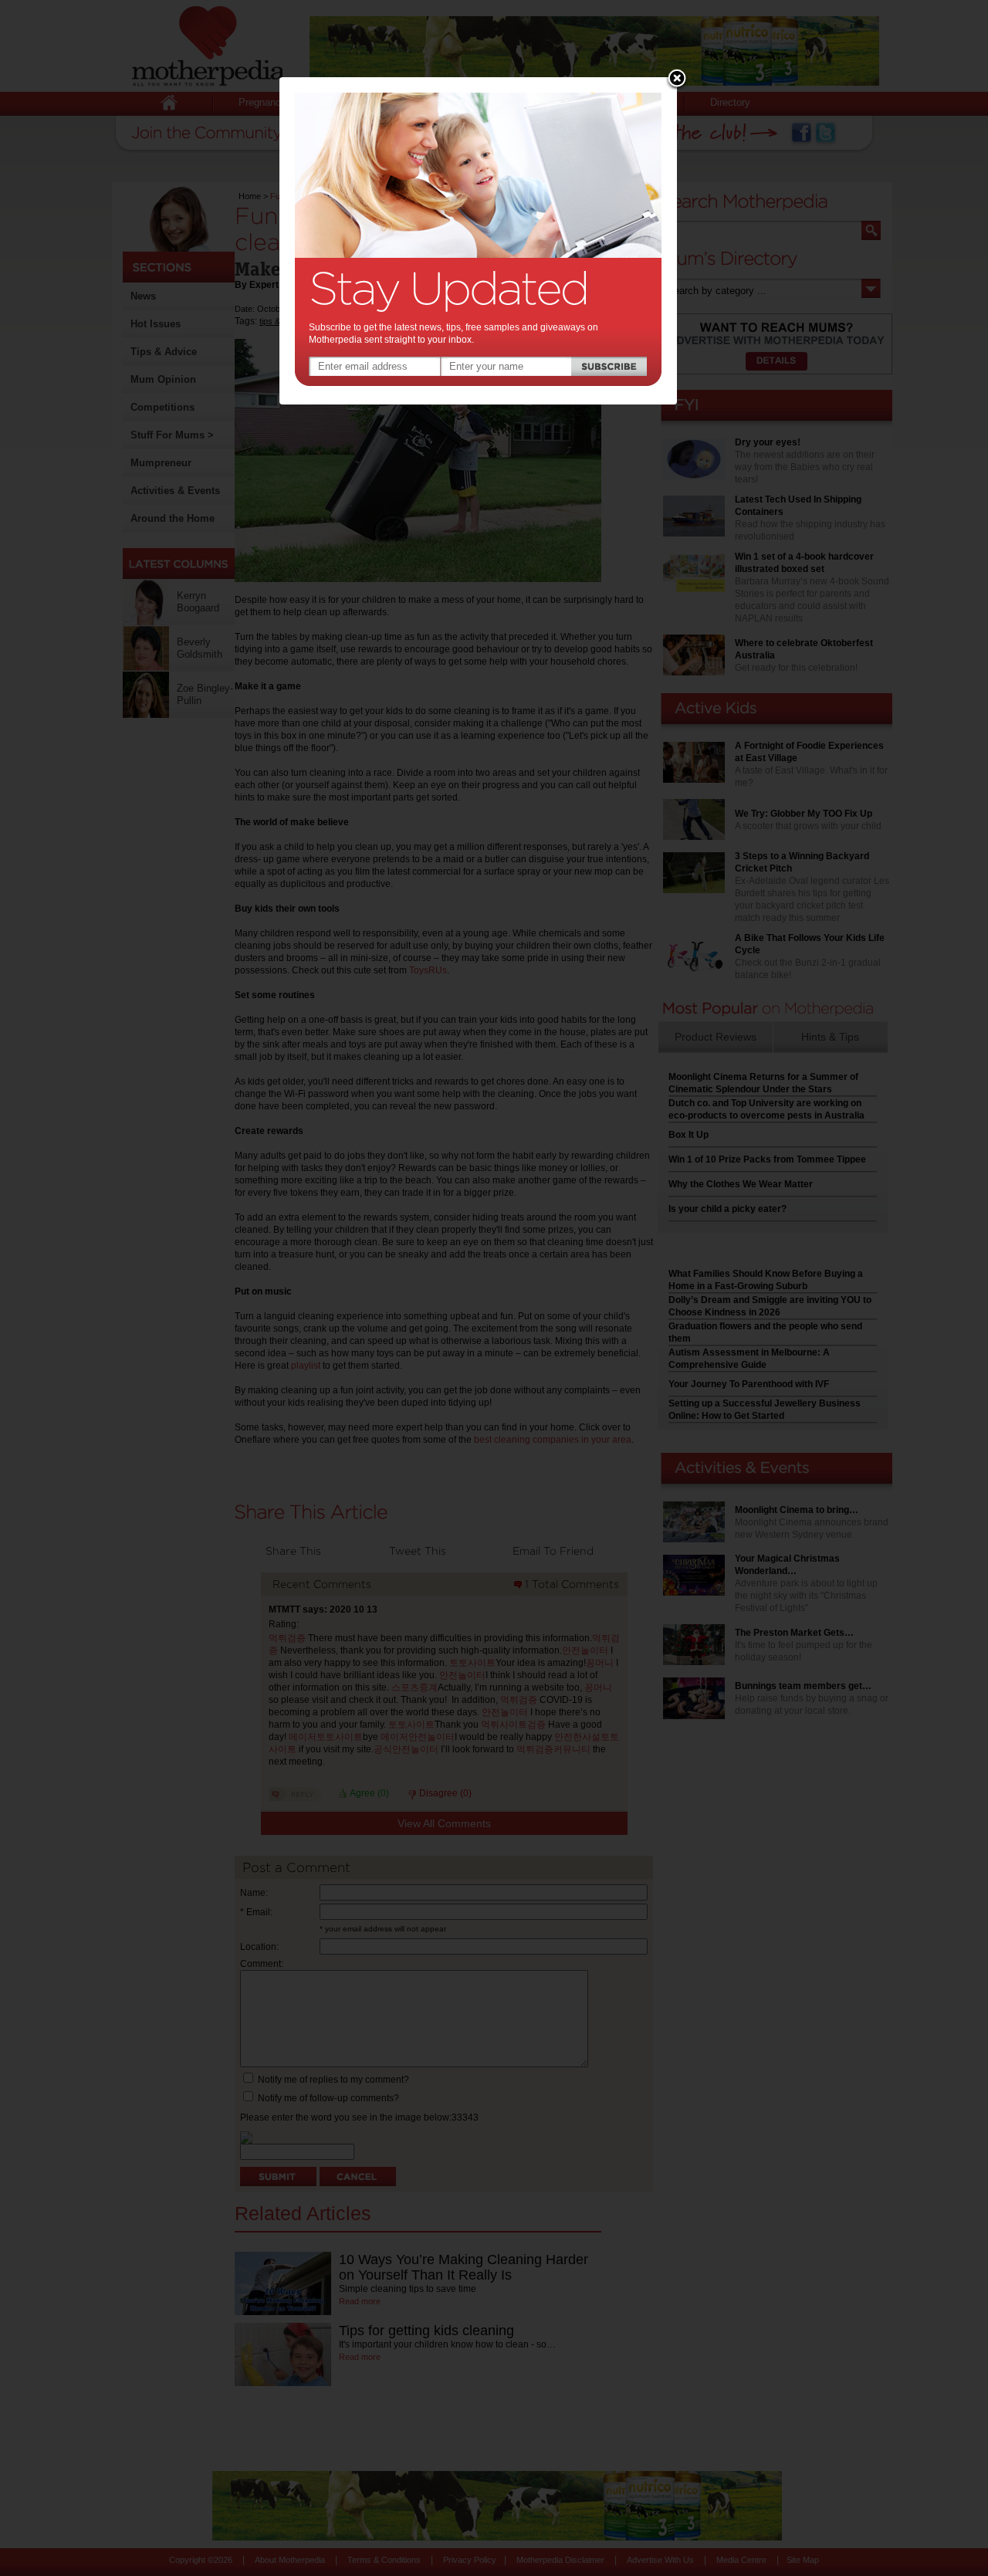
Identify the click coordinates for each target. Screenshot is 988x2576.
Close (677, 80)
